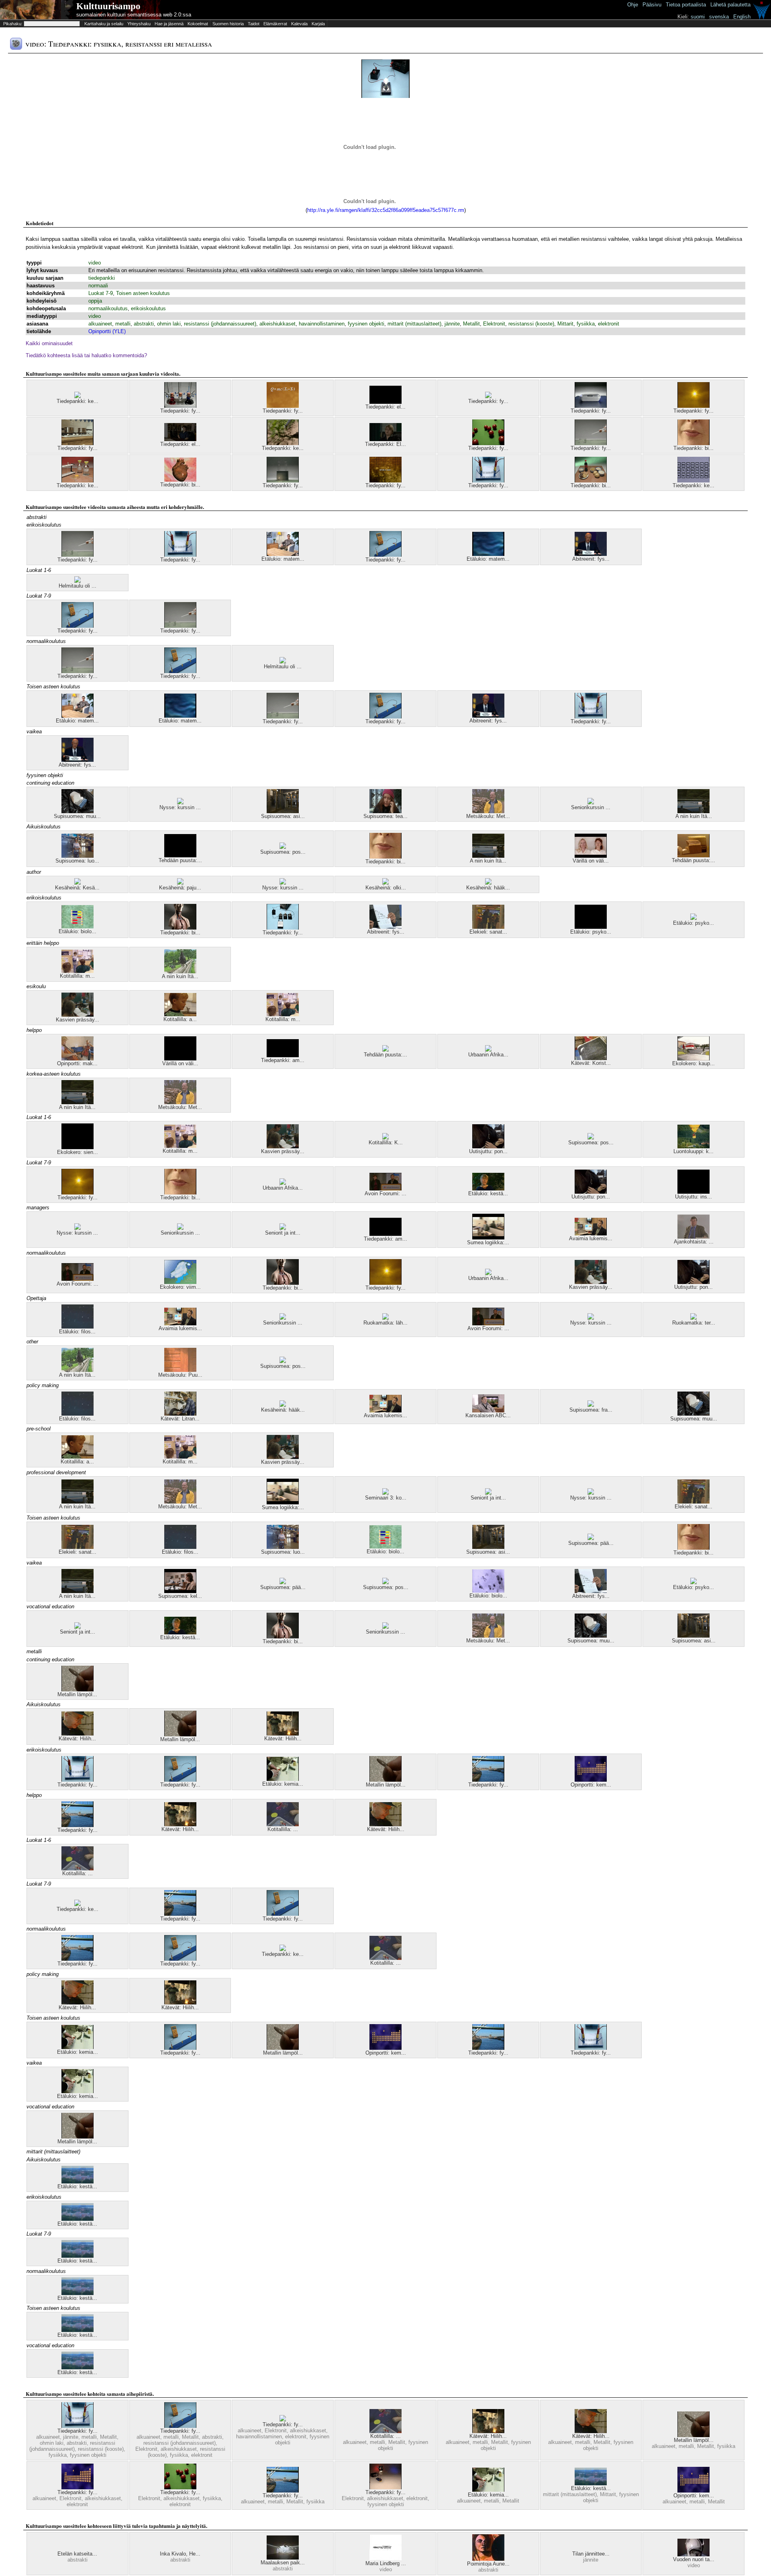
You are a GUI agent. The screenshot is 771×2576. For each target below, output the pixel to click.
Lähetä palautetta (730, 5)
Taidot (254, 24)
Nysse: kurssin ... (180, 807)
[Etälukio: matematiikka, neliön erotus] (488, 554)
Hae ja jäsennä (169, 24)
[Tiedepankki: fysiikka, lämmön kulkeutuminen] (283, 481)
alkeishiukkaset (277, 324)
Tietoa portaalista (686, 5)
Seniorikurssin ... (591, 807)
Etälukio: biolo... (78, 931)
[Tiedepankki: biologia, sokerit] (591, 481)
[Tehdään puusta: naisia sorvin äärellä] (180, 856)
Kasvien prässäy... (78, 1020)
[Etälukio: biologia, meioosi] (488, 1591)
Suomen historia (228, 24)
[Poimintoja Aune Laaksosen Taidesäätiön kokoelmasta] (488, 2559)
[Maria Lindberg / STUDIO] (385, 2559)
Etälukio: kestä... (488, 1193)
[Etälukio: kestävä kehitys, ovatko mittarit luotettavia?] (78, 2182)
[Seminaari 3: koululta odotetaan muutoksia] (385, 1493)
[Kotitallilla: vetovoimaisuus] (283, 1824)
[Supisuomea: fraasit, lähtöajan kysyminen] (591, 1405)
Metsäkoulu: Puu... (180, 1375)
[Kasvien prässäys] (78, 1015)
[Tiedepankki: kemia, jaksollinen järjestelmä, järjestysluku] (693, 481)
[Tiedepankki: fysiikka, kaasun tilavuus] (591, 443)
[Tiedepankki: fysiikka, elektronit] (488, 396)
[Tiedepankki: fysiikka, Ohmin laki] (385, 481)
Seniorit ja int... (283, 1233)
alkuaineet (100, 324)
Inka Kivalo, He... (180, 2554)
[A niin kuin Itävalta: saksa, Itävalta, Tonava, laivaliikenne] (693, 811)
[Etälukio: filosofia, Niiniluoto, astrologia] (78, 1327)
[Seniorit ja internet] (283, 1228)
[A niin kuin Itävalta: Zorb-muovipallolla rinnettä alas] (180, 972)
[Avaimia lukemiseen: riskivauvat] (591, 1234)
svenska (719, 17)
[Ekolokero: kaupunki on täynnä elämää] (693, 1059)
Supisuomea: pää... (591, 1543)
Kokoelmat (198, 24)
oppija (95, 301)
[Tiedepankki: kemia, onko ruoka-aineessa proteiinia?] (78, 481)
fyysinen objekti (366, 324)
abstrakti (144, 324)
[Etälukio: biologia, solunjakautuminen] (78, 927)
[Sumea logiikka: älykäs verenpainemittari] (488, 1238)
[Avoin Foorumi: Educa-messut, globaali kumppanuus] (385, 1189)
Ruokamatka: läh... (385, 1323)
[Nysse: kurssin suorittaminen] (180, 803)
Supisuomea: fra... (591, 1410)
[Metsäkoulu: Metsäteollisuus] (488, 811)
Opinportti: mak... (77, 1063)
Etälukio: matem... (283, 559)
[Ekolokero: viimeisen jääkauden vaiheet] (180, 1282)
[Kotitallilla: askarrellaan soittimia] (180, 1014)
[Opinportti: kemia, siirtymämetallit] (591, 1780)
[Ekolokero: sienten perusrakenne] (78, 1147)
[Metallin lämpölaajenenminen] (78, 1690)
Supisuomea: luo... (77, 861)
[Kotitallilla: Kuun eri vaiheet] (385, 1138)
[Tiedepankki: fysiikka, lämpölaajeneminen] (488, 1780)
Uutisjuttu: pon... (488, 1151)
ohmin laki (169, 324)
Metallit (471, 324)
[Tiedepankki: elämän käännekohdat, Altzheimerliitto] (180, 439)
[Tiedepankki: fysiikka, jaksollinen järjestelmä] (78, 2487)
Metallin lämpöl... (77, 1694)
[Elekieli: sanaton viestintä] (488, 927)
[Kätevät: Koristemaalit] (591, 1058)
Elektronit (494, 324)
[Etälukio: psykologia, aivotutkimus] (591, 927)
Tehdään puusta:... (180, 860)
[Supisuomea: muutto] (78, 811)
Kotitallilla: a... (180, 1019)
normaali (98, 286)
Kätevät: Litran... (180, 1419)
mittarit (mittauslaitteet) (414, 324)
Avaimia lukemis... (591, 1238)
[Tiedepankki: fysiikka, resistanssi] (385, 555)
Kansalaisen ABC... (488, 1415)
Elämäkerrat (275, 24)
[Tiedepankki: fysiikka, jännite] (283, 928)
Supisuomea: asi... (283, 816)
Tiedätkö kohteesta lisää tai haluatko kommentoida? (86, 355)
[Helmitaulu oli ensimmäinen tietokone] (78, 581)
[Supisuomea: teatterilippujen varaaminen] (385, 811)
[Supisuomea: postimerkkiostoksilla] (283, 847)
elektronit (609, 324)
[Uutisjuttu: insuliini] (693, 1192)
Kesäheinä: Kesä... (77, 888)
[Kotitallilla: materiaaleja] (78, 971)
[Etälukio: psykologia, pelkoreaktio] (693, 1582)
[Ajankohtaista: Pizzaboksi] (693, 1237)
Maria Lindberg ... (386, 2563)
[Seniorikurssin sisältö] (591, 803)
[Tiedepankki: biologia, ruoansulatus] (693, 443)
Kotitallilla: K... (386, 1143)
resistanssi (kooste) (531, 324)
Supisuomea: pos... (283, 852)
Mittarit (565, 324)
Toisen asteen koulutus (143, 293)
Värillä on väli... (591, 861)
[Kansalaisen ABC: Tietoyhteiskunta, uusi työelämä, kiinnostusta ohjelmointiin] (488, 1411)
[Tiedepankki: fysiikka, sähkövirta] (385, 2487)
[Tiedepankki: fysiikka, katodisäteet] (488, 443)
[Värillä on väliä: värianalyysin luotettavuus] (591, 856)
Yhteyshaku (139, 24)
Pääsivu (652, 5)
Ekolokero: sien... (78, 1152)
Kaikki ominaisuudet (49, 343)
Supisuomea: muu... (77, 816)
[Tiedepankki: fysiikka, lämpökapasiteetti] (78, 443)
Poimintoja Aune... (488, 2564)
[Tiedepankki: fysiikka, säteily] (693, 406)
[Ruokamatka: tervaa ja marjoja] (693, 1318)
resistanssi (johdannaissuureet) (220, 324)
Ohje (633, 5)
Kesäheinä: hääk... (488, 888)
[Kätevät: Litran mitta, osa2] (180, 1414)
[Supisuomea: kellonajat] (180, 1591)
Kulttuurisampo (108, 6)
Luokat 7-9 (101, 293)
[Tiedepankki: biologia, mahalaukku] (180, 928)
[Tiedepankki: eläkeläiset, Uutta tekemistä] (385, 402)
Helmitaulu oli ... (78, 586)
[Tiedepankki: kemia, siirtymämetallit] (78, 396)
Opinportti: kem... (591, 1785)
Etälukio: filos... (77, 1332)
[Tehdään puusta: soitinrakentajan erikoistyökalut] (693, 856)
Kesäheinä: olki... (386, 888)
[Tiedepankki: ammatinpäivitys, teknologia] (283, 1055)
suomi (698, 17)
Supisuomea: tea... (385, 816)
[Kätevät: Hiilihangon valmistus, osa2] (78, 1734)
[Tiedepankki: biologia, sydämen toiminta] (180, 480)
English (742, 17)
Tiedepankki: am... (283, 1060)
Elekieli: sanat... (488, 932)
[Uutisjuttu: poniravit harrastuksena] (488, 1147)
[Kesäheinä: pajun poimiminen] (180, 883)
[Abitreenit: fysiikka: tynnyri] (591, 554)
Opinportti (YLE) (107, 331)
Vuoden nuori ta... (694, 2559)
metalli (123, 324)
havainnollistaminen (322, 324)
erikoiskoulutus (148, 308)
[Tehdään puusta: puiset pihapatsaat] (385, 1050)
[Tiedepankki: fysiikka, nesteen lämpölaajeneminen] (180, 406)
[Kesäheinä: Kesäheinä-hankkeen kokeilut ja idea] (78, 883)
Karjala (318, 24)
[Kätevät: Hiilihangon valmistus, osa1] (283, 1734)
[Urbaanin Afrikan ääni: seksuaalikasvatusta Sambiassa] (488, 1050)
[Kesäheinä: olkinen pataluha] (385, 883)
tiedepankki (102, 278)
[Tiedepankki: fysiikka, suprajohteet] (591, 406)
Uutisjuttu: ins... (693, 1197)
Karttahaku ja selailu (104, 24)
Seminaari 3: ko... (386, 1498)
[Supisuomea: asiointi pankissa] (283, 811)
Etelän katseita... (77, 2554)
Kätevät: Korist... (591, 1063)
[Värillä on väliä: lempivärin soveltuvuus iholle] (180, 1059)
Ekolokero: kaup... (693, 1063)
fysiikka (586, 324)
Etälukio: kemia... (283, 1784)
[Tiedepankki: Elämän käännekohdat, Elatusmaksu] (385, 439)
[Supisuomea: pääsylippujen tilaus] (591, 1538)
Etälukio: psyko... (591, 932)
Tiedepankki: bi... (693, 448)
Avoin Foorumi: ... (385, 1193)
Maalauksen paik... (283, 2563)
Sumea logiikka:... (488, 1242)
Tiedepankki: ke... (78, 401)
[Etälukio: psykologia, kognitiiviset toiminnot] (693, 918)
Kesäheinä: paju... (180, 888)
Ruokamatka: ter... (694, 1323)
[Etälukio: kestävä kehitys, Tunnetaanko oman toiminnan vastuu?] (488, 1189)
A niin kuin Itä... (694, 816)
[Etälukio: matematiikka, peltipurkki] (283, 554)
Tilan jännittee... (591, 2554)
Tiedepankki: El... (385, 444)
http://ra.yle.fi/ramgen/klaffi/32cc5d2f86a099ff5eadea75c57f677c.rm (386, 210)
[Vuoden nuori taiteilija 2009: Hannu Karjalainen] (693, 2555)
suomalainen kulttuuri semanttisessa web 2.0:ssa (134, 15)
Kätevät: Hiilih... (77, 1739)
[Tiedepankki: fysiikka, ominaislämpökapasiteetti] (283, 406)
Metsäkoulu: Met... (488, 816)
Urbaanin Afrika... (488, 1055)
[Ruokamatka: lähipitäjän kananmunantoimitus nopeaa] (385, 1318)
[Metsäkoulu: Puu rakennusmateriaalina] (180, 1370)
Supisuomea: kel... (180, 1596)
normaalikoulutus (108, 308)
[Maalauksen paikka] (283, 2558)
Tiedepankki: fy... (180, 411)
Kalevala (299, 24)
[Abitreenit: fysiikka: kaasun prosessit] (385, 927)
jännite (452, 324)
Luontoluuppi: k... (693, 1151)
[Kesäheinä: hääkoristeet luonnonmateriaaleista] (488, 883)
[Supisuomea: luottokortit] (78, 856)
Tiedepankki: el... (385, 407)
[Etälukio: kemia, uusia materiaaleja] (283, 1779)
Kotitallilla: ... (283, 1829)
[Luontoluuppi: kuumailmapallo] (693, 1147)
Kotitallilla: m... (77, 976)
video (95, 263)
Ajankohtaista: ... (694, 1242)
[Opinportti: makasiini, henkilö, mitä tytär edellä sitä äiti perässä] (78, 1059)
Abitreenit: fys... (591, 559)
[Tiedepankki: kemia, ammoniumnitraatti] (283, 443)
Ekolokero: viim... (180, 1287)
